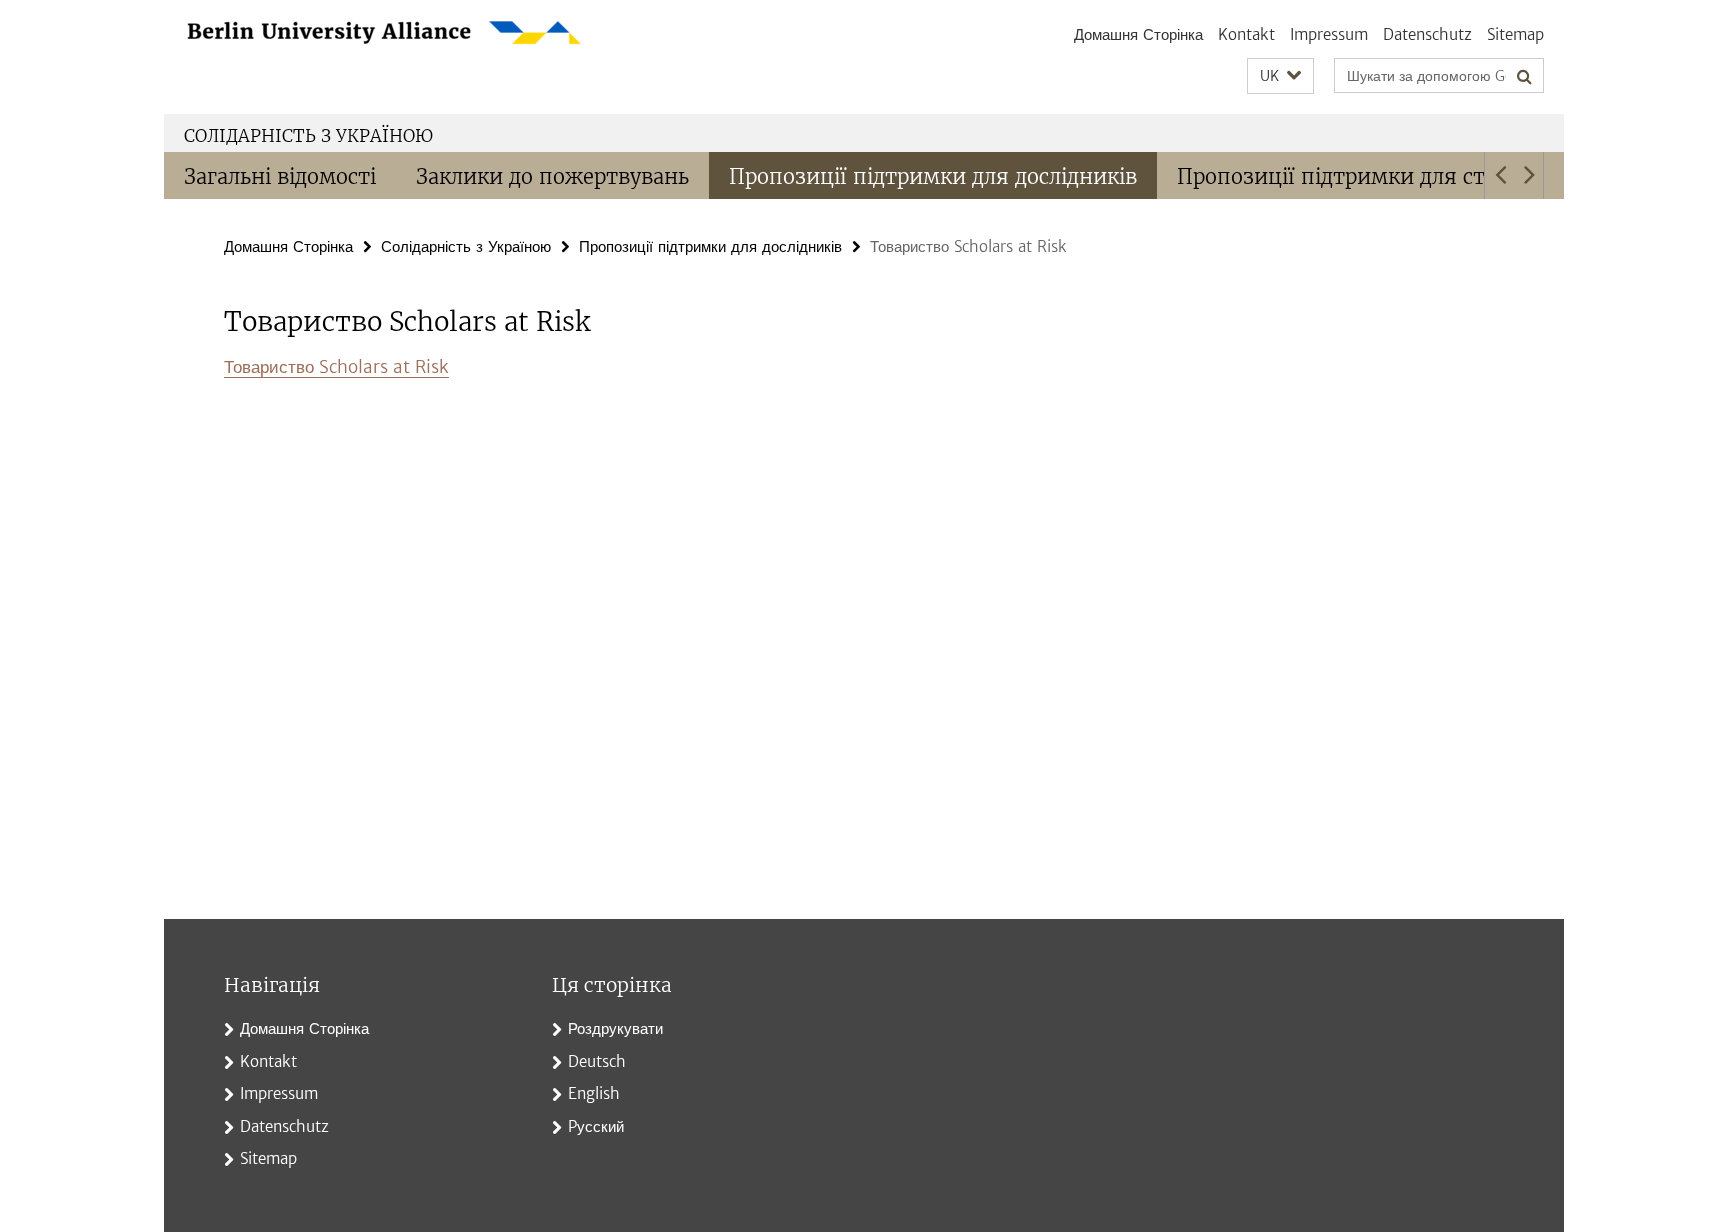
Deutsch (597, 1061)
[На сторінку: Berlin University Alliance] (434, 33)
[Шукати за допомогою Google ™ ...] (1524, 76)
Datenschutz (1427, 34)
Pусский (596, 1126)
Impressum (1329, 34)
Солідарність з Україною (308, 136)
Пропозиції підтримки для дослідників (933, 176)
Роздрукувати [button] (615, 1028)
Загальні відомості (280, 176)
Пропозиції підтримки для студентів (1370, 176)
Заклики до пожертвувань (552, 176)
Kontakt (1246, 34)
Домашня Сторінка (1138, 34)
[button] (1280, 76)
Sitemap (1515, 34)
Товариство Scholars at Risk (336, 367)
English (594, 1093)
